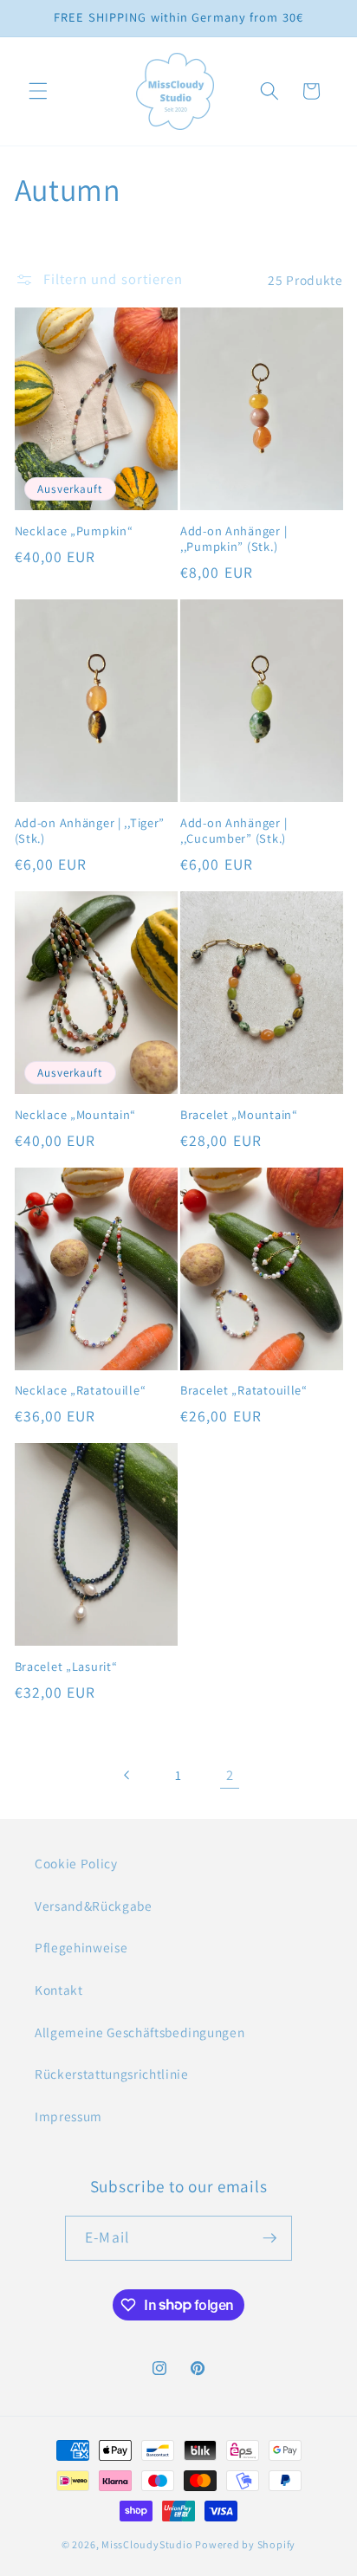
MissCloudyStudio (147, 2544)
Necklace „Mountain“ (76, 1115)
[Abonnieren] (269, 2238)
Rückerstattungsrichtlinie (112, 2074)
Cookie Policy (76, 1863)
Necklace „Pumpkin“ (74, 531)
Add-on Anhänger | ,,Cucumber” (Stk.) (234, 831)
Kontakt (59, 1990)
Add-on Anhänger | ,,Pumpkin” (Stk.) (234, 539)
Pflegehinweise (81, 1947)
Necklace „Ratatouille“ (81, 1390)
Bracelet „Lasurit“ (66, 1667)
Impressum (68, 2116)
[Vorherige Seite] (127, 1775)
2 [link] (230, 1775)
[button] (38, 91)
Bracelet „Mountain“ (239, 1115)
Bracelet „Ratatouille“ (244, 1390)
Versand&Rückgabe (94, 1906)
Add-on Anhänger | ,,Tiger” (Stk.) (90, 831)
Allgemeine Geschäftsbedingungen (140, 2032)
